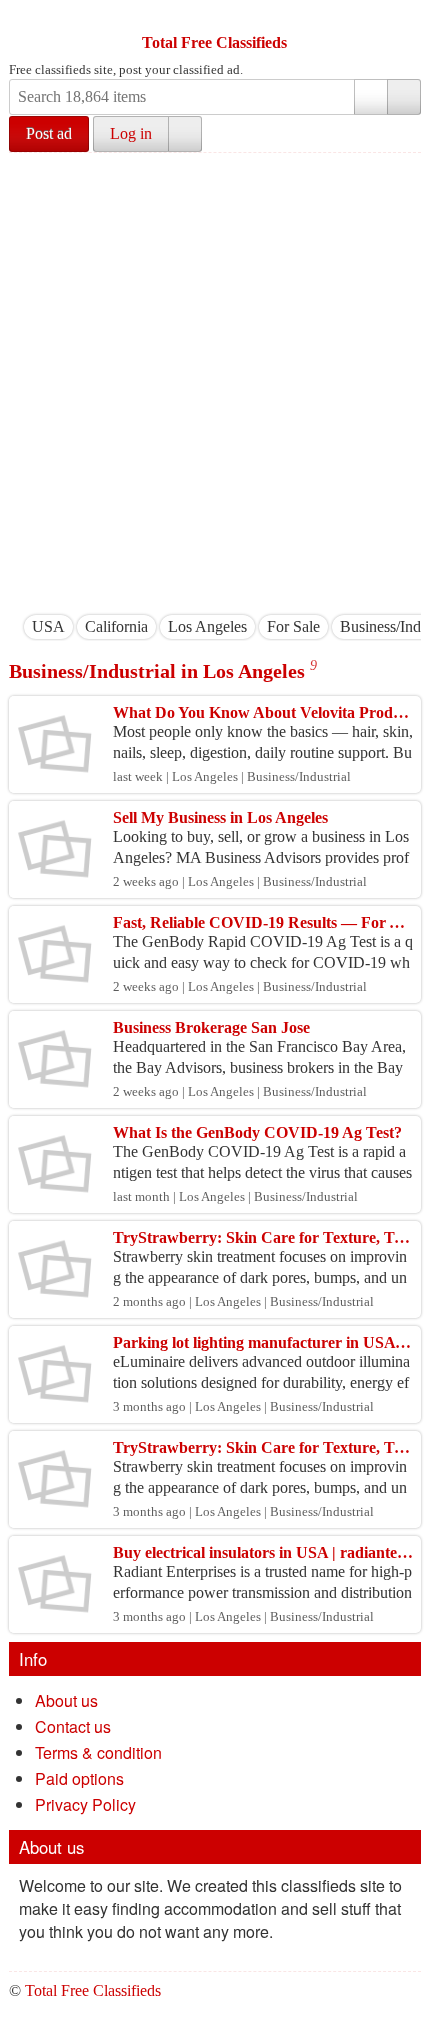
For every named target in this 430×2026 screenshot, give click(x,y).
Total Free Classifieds (214, 42)
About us (66, 1700)
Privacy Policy (85, 1804)
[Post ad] (64, 18)
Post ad (49, 133)
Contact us (73, 1726)
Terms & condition (98, 1752)
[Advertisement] (215, 378)
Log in (131, 133)
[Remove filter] (65, 626)
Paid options (79, 1778)
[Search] (404, 97)
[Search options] (371, 97)
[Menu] (26, 18)
